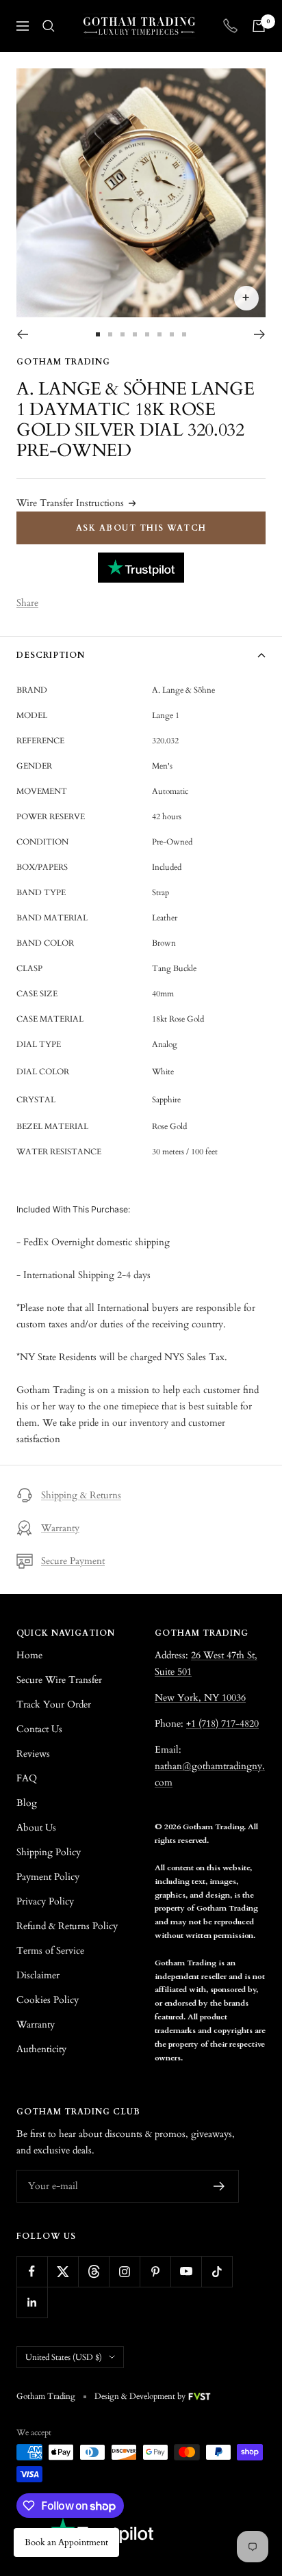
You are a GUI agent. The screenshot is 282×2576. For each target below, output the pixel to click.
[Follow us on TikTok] (217, 2271)
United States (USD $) (64, 2357)
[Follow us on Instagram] (124, 2271)
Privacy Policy (45, 1901)
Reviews (33, 1754)
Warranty (60, 1528)
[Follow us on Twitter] (63, 2271)
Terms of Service (50, 1951)
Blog (27, 1803)
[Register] (219, 2186)
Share (27, 603)
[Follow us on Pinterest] (155, 2271)
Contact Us (39, 1729)
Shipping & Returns (81, 1495)
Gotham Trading (63, 362)
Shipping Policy (49, 1852)
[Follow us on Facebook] (32, 2271)
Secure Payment (73, 1561)
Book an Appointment (66, 2542)
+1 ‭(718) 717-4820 (222, 1724)
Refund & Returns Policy (67, 1926)
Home (29, 1655)
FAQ (27, 1778)
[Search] (49, 26)
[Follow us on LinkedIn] (32, 2302)
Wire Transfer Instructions (70, 503)
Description (51, 655)
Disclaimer (38, 1975)
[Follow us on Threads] (93, 2271)
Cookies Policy (48, 2000)
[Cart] (259, 26)
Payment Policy (48, 1877)
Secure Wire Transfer (59, 1680)
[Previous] (22, 334)
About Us (36, 1828)
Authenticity (41, 2049)
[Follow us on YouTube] (186, 2271)
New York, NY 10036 (200, 1698)
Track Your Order (54, 1704)
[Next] (260, 334)
